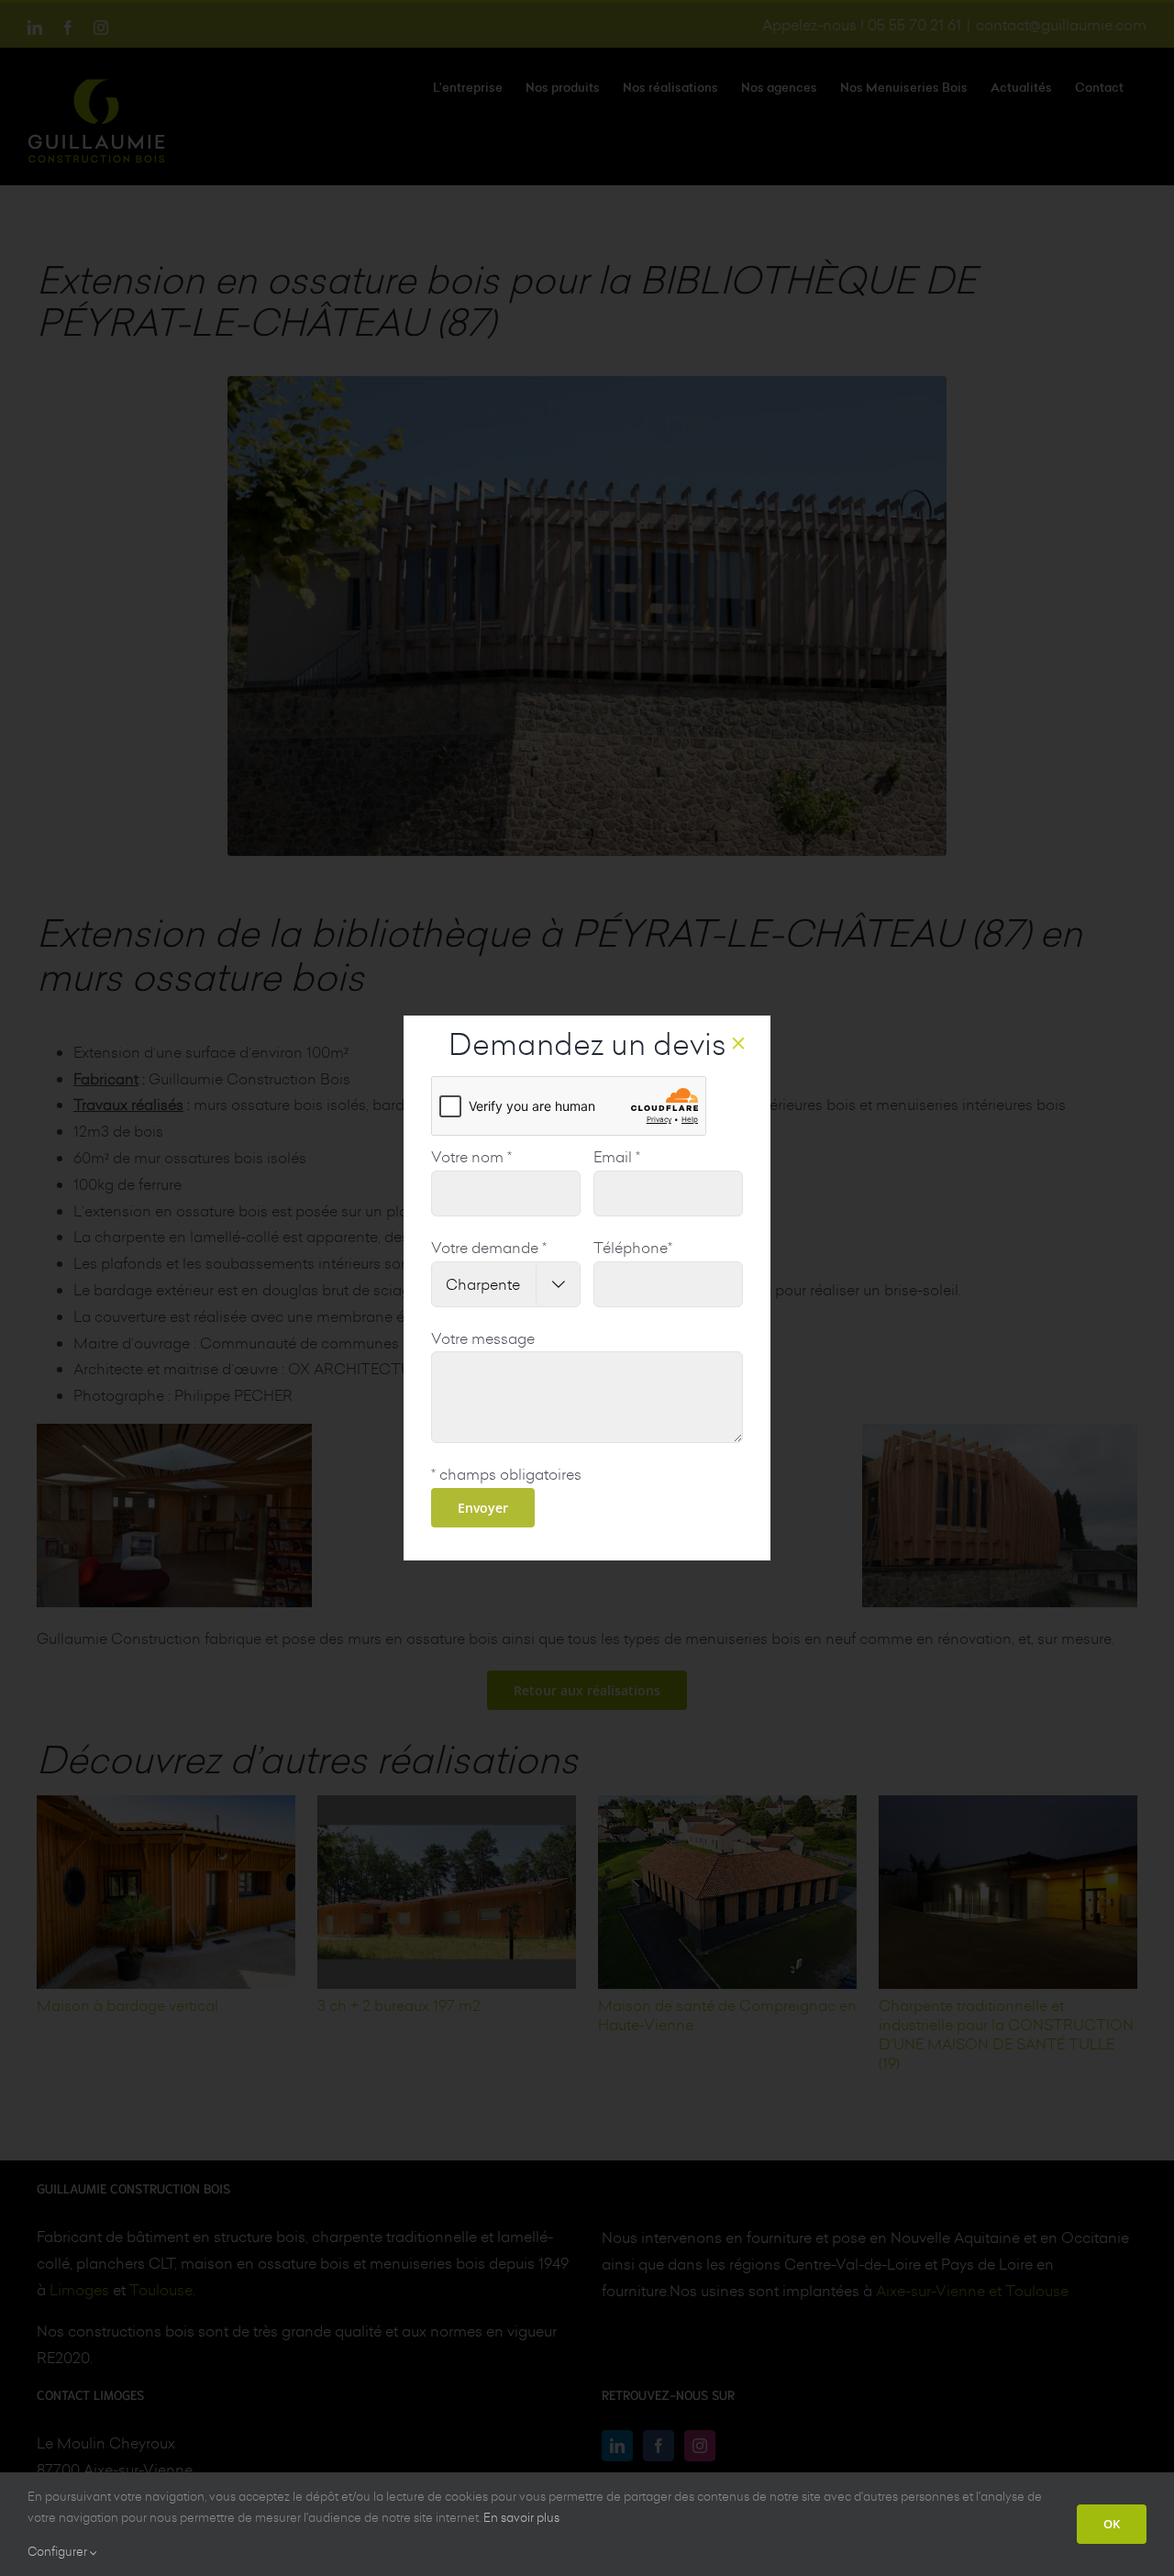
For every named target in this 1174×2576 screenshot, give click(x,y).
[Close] (738, 1043)
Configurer (59, 2551)
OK (1112, 2524)
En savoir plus (521, 2517)
